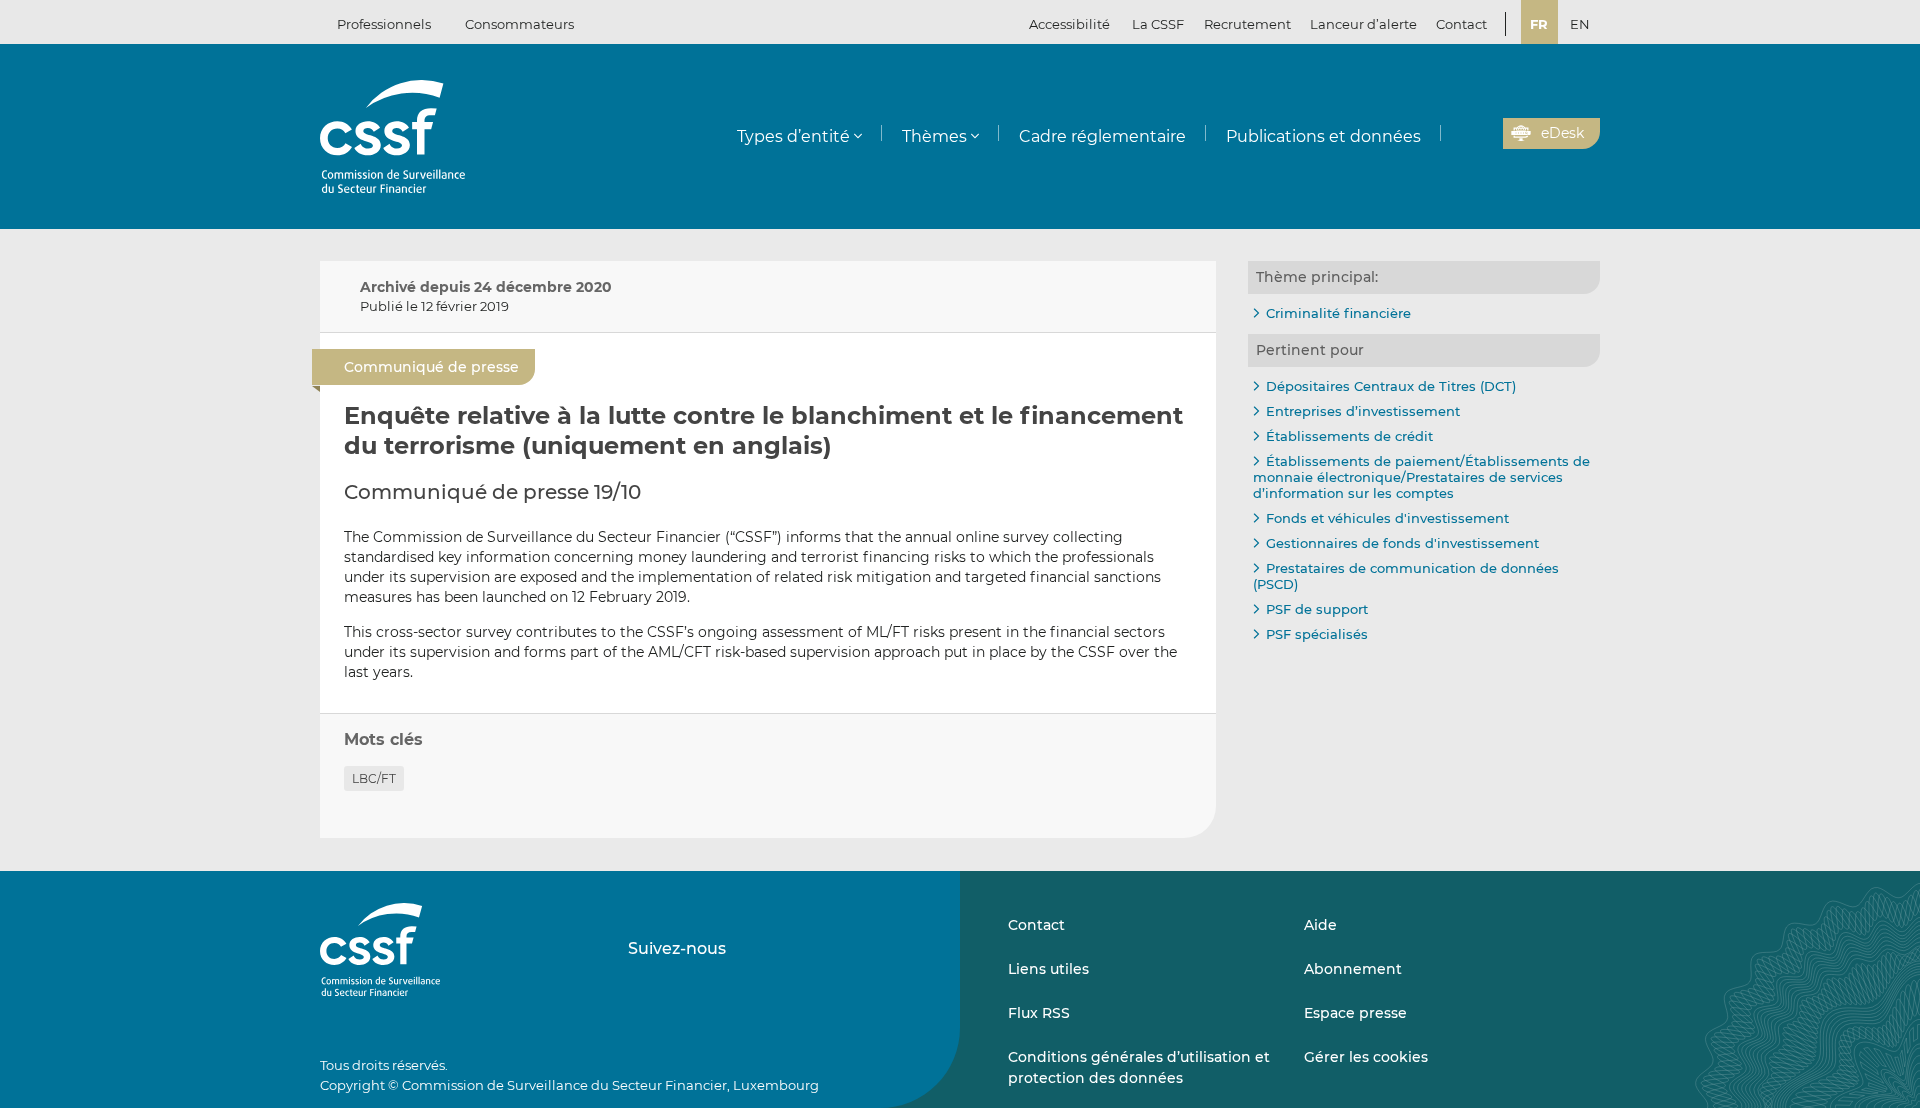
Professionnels (384, 24)
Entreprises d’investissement (1363, 411)
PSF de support (1317, 609)
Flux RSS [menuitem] (1039, 1013)
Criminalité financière (1338, 313)
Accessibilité (1069, 24)
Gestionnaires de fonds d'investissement (1402, 543)
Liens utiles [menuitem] (1048, 969)
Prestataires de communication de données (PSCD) (1406, 576)
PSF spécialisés (1317, 634)
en (1580, 24)
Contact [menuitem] (1461, 24)
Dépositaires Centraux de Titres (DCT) (1391, 386)
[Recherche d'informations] (1457, 134)
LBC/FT (374, 778)
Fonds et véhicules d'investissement (1387, 518)
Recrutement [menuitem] (1247, 24)
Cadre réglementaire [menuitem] (1102, 136)
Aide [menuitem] (1320, 925)
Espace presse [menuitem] (1355, 1013)
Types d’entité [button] (793, 136)
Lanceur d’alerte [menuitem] (1363, 24)
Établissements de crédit (1349, 436)
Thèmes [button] (934, 136)
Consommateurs (519, 24)
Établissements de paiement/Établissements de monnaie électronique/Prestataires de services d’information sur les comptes (1421, 476)
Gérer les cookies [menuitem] (1366, 1057)
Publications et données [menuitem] (1323, 136)
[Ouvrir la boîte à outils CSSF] (1481, 134)
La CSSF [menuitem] (1158, 24)
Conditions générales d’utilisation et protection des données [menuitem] (1139, 1067)
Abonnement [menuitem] (1353, 969)
